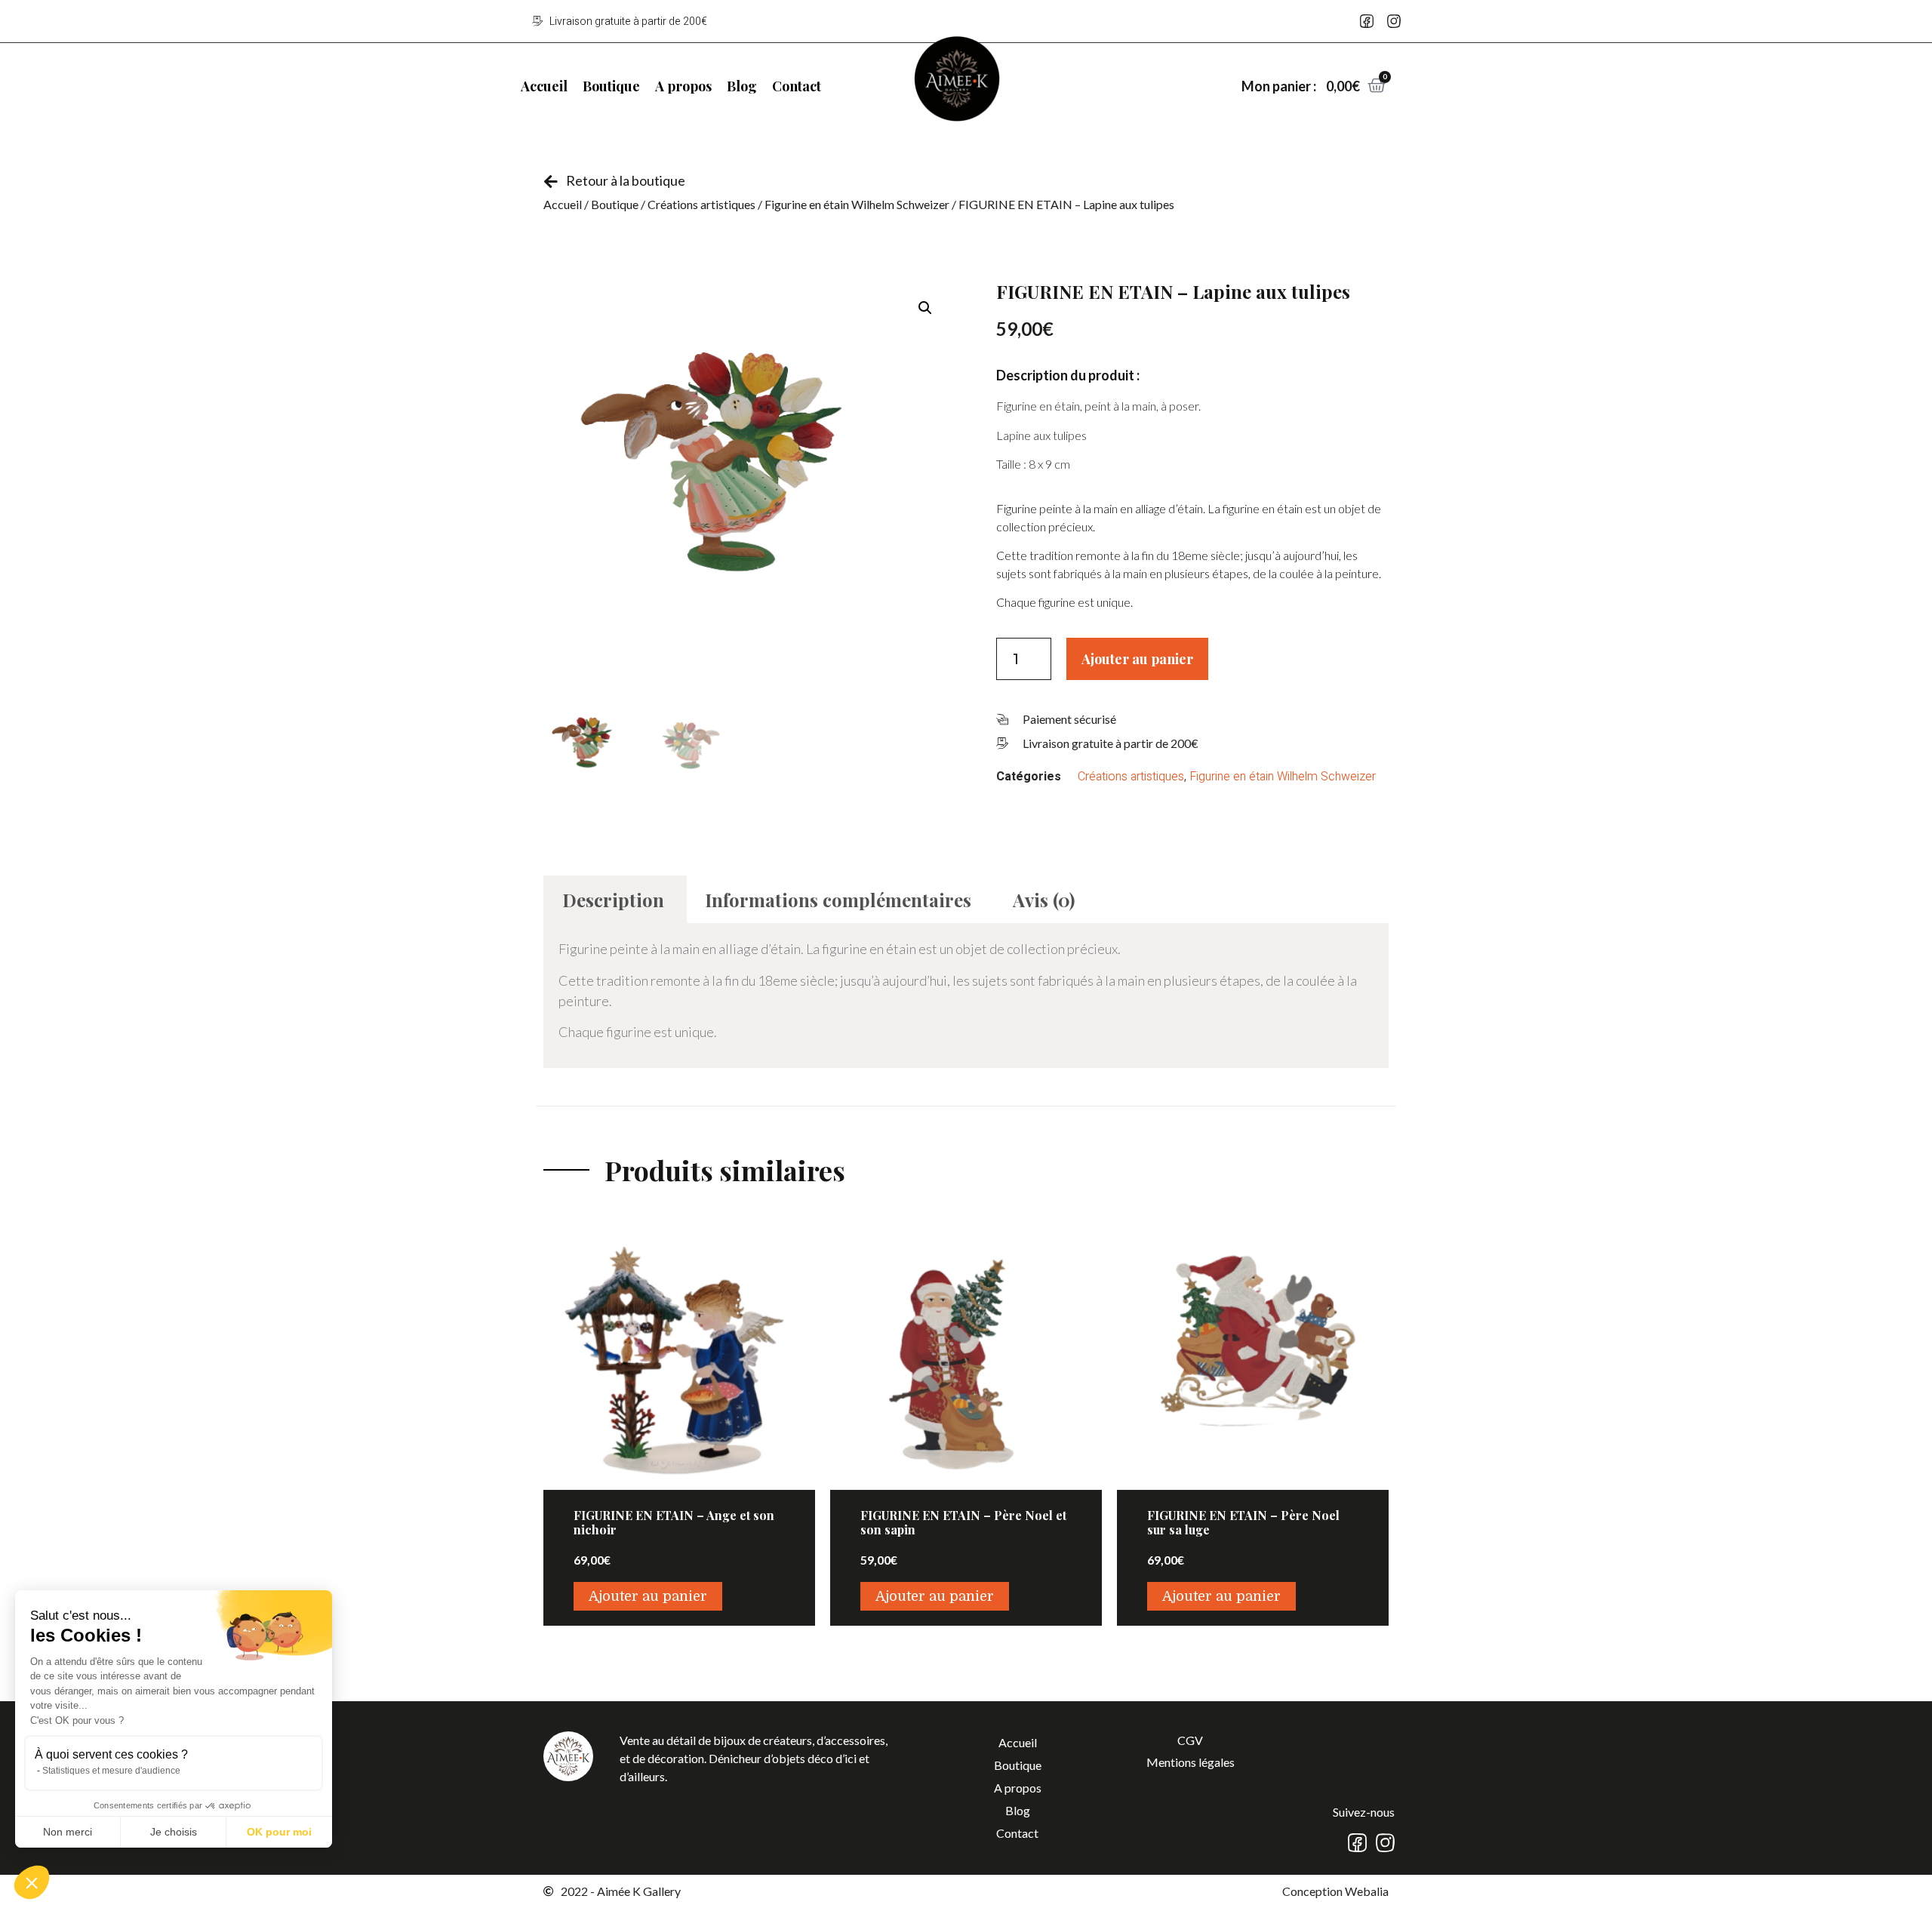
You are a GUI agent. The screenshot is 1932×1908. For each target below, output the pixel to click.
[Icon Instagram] (1394, 21)
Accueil (544, 86)
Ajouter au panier (1137, 659)
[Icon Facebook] (1367, 21)
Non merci (68, 1832)
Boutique (611, 86)
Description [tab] (613, 900)
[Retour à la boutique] (551, 182)
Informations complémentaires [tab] (838, 900)
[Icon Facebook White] (1357, 1843)
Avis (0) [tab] (1044, 900)
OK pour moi (279, 1832)
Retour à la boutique (626, 180)
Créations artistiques (701, 204)
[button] (925, 308)
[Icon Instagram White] (1385, 1843)
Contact (797, 86)
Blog (742, 86)
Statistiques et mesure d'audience (111, 1771)
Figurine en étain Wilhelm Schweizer (857, 204)
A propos (683, 86)
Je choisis (174, 1832)
